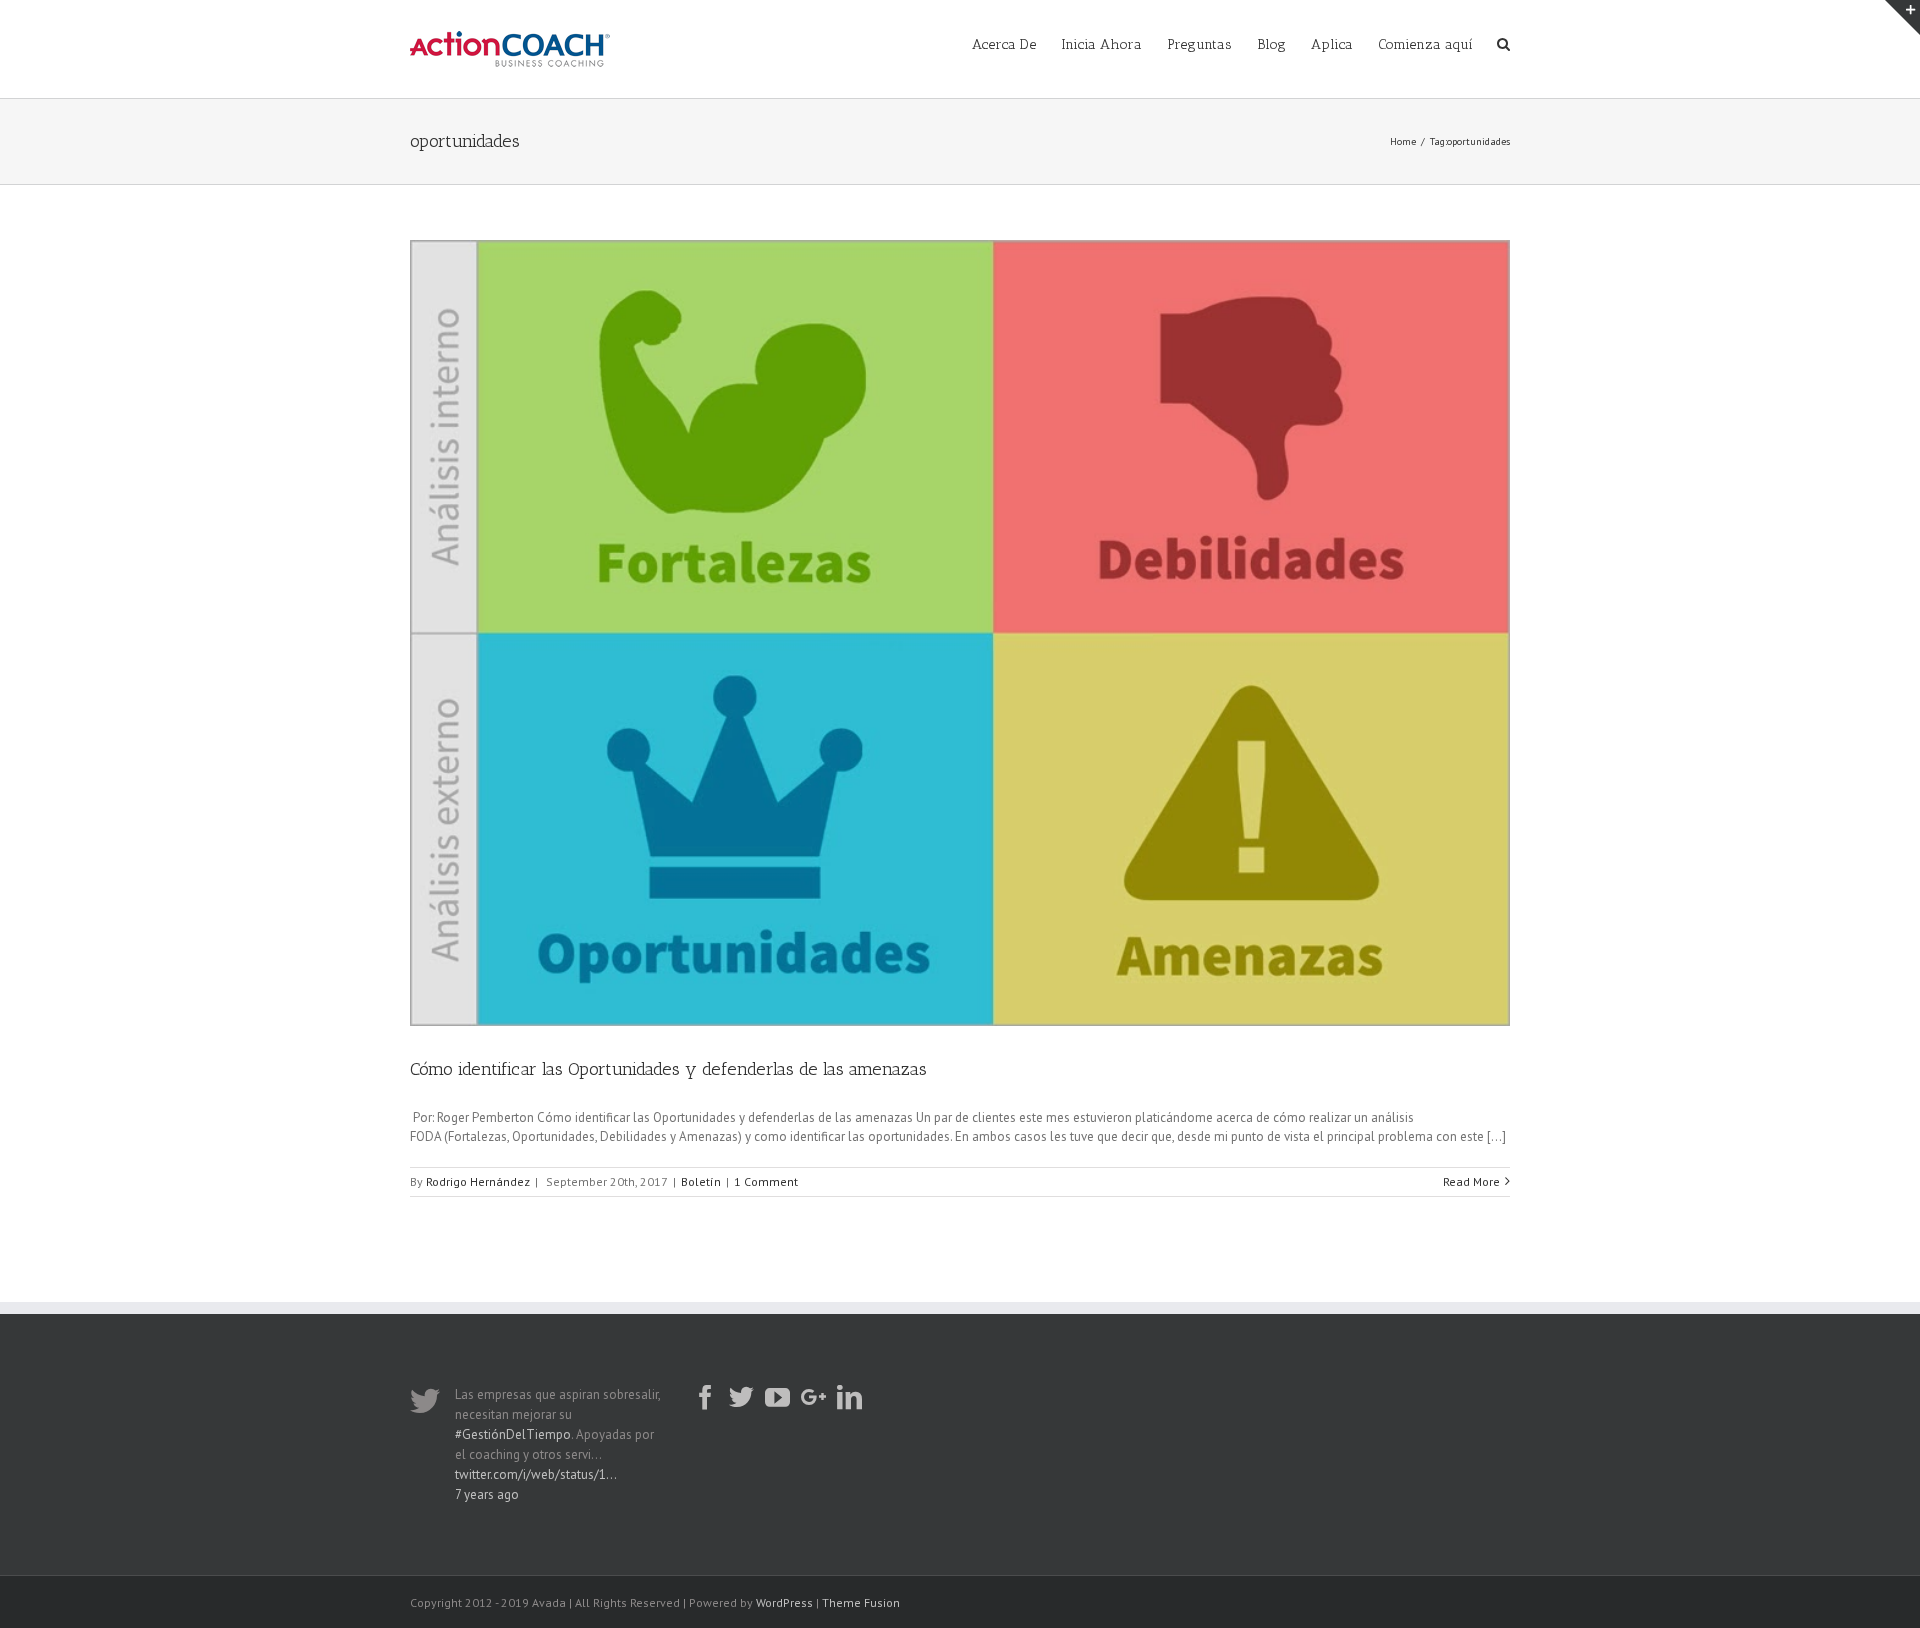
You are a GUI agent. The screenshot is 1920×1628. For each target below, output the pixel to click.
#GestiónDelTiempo (513, 1434)
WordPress (784, 1602)
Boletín (701, 1181)
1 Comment (766, 1181)
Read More (1471, 1181)
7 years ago (487, 1494)
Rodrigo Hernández (478, 1181)
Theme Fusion (861, 1602)
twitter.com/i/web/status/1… (536, 1474)
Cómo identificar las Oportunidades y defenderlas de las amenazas (668, 1069)
